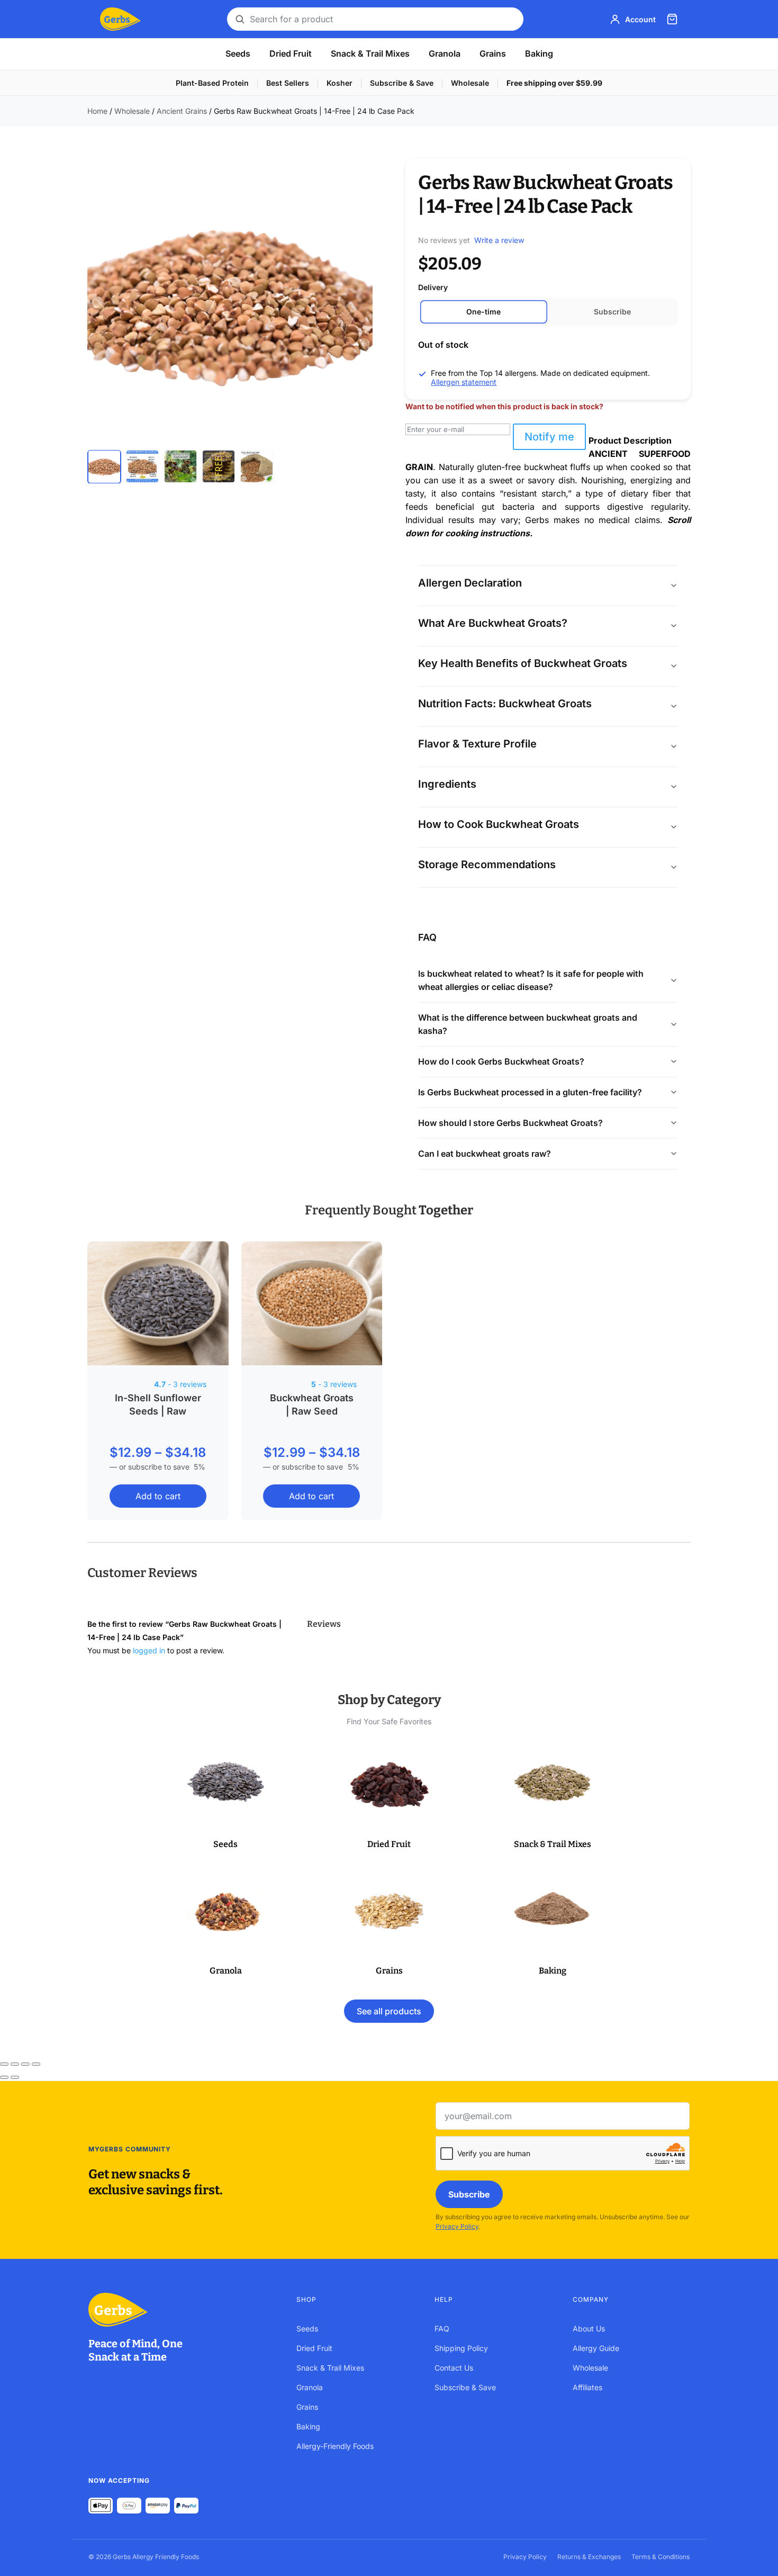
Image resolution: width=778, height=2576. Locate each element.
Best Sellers (288, 83)
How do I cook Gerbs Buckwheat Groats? (501, 1061)
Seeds (238, 53)
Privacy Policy (457, 2226)
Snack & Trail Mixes (370, 53)
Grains (493, 53)
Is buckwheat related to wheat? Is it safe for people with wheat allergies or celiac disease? (531, 980)
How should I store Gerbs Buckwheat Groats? (510, 1123)
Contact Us (454, 2368)
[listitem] (104, 466)
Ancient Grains (182, 111)
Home (97, 111)
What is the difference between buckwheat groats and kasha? (528, 1024)
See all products (389, 2011)
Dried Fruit (291, 53)
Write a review (499, 240)
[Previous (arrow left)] (4, 2077)
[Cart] (672, 19)
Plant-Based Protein (212, 83)
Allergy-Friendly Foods (335, 2446)
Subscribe (469, 2194)
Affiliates (587, 2387)
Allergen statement (464, 382)
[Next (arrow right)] (15, 2077)
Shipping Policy (461, 2348)
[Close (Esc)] (36, 2064)
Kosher (340, 83)
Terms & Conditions (661, 2557)
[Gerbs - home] (120, 19)
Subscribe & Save (402, 83)
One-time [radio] (483, 312)
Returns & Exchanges (589, 2557)
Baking (539, 53)
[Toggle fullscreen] (15, 2064)
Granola (445, 53)
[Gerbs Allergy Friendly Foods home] (182, 2310)
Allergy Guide (596, 2348)
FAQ (442, 2329)
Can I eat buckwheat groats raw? (485, 1154)
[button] (226, 1799)
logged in (149, 1650)
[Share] (25, 2064)
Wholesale (470, 83)
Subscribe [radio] (612, 312)
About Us (589, 2329)
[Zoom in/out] (4, 2064)
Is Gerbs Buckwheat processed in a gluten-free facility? (530, 1092)
